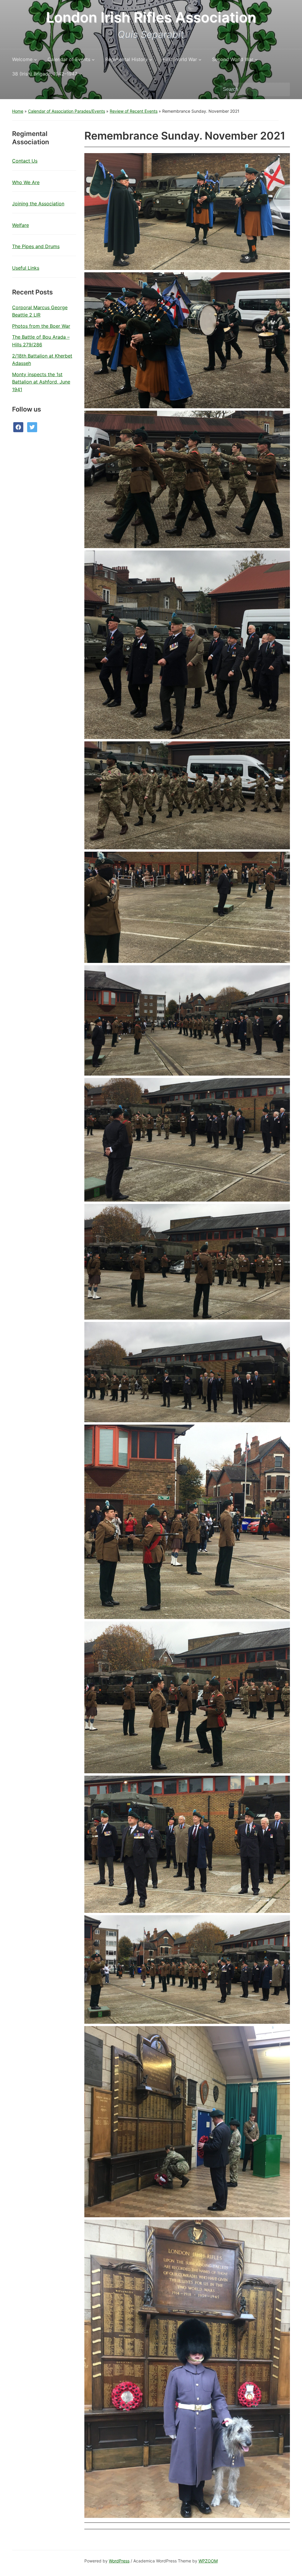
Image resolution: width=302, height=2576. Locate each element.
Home (18, 111)
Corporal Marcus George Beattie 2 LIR (40, 311)
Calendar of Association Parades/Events (67, 111)
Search (283, 89)
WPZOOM (208, 2561)
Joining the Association (38, 204)
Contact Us (25, 161)
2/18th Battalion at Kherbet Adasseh (42, 360)
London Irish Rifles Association (151, 17)
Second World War (233, 59)
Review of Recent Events (134, 111)
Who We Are (26, 182)
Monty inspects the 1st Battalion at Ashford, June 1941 (41, 382)
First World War (180, 59)
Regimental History (127, 59)
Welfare (20, 225)
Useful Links (26, 268)
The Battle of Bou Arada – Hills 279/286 (41, 341)
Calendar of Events (69, 59)
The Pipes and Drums (36, 246)
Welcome (22, 59)
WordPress (119, 2561)
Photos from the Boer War (41, 326)
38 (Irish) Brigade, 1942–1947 (45, 74)
